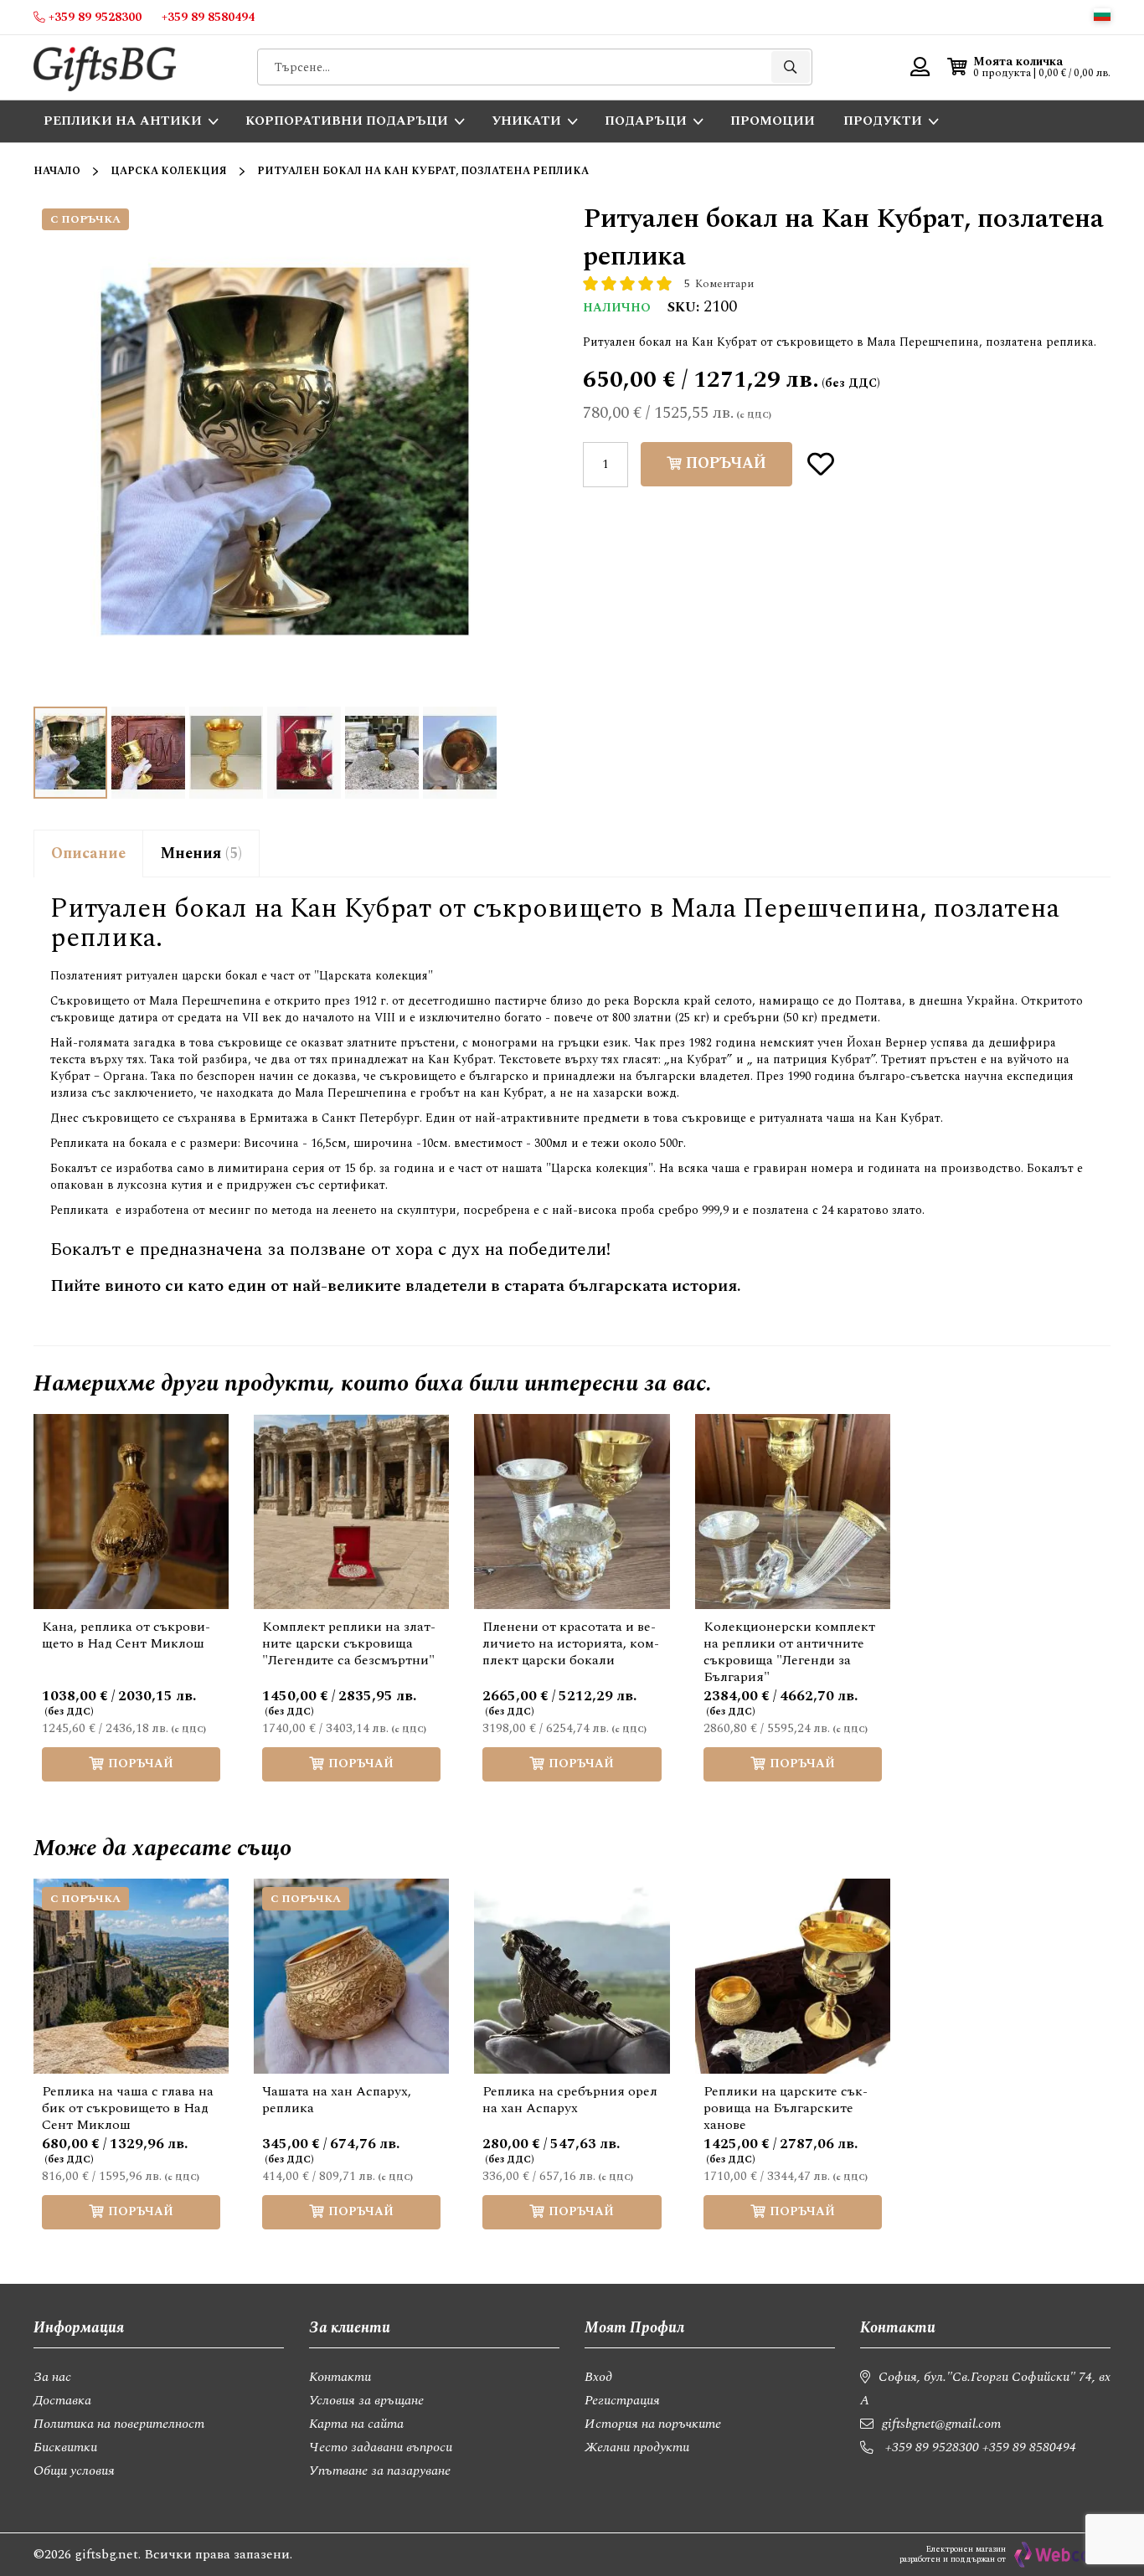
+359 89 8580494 (1029, 2447)
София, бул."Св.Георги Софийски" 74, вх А (985, 2388)
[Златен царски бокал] (148, 753)
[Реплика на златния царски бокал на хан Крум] (226, 753)
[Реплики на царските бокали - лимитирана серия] (460, 753)
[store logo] (105, 67)
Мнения (199, 854)
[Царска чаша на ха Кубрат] (382, 753)
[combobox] (535, 67)
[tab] (88, 854)
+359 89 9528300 (932, 2447)
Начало (57, 171)
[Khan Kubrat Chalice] (304, 753)
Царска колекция (169, 171)
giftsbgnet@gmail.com (941, 2424)
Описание (88, 854)
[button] (1102, 15)
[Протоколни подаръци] (70, 753)
